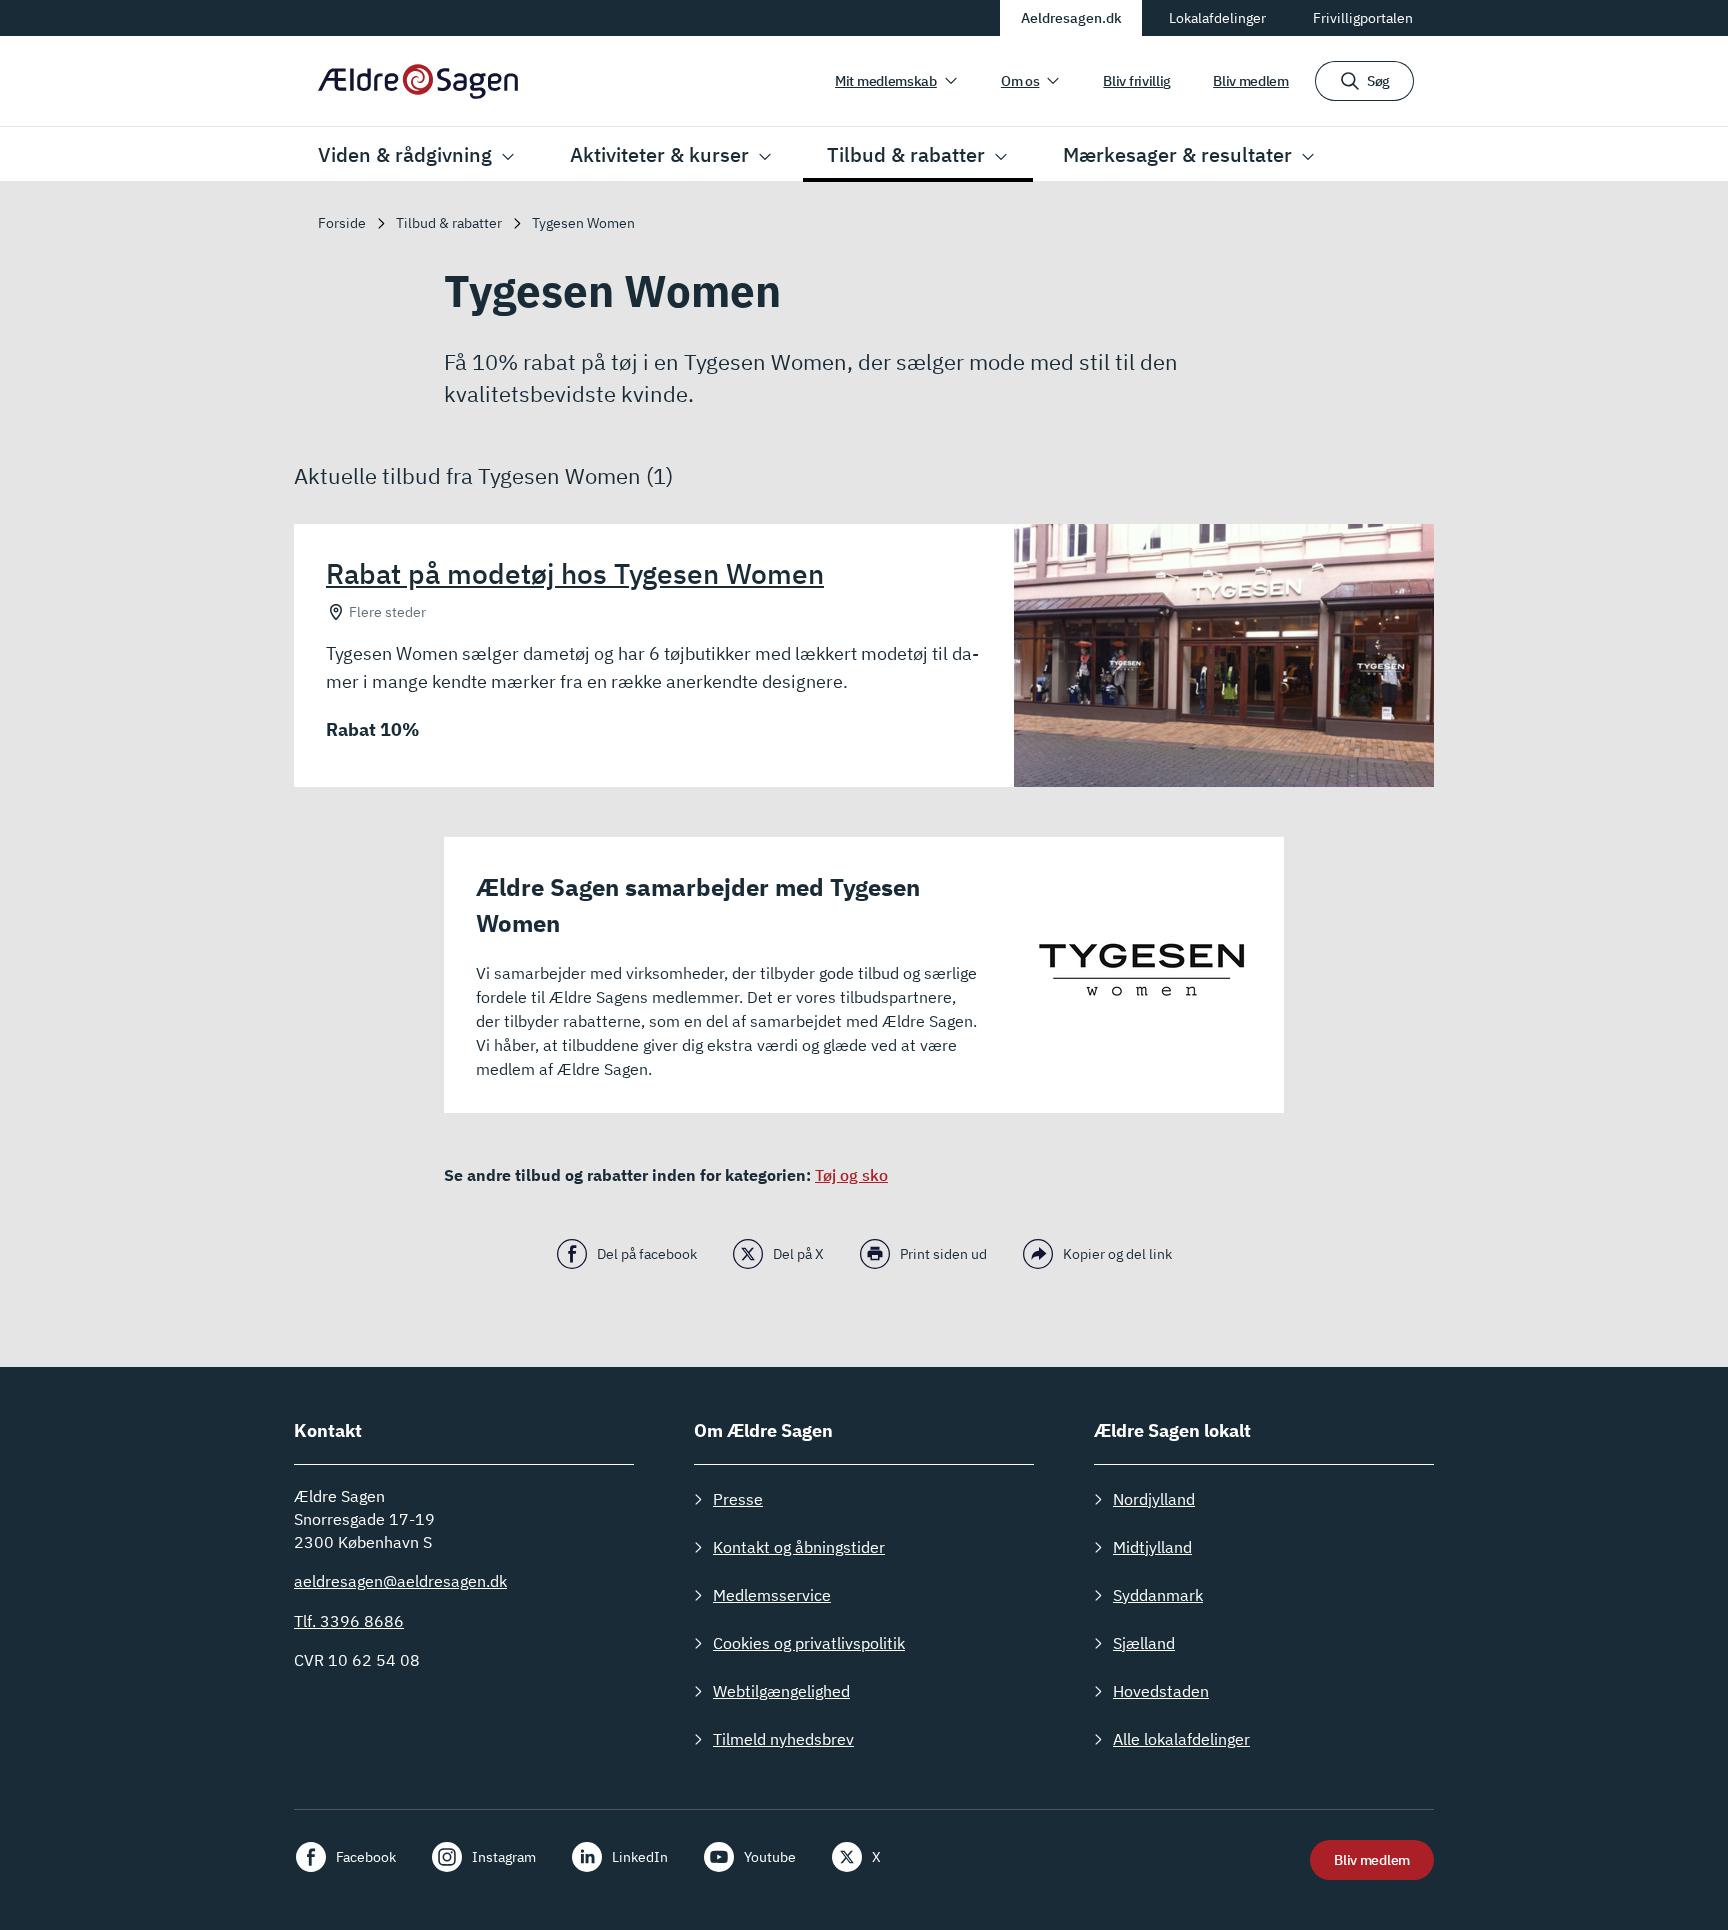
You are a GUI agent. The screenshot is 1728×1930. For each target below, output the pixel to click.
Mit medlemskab (886, 81)
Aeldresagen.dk (1071, 18)
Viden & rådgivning (405, 154)
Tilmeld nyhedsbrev (783, 1739)
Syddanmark (1158, 1595)
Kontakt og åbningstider (799, 1547)
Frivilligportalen (1363, 18)
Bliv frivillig (1137, 81)
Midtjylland (1152, 1547)
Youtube (770, 1857)
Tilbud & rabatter (906, 154)
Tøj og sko (851, 1175)
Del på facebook (647, 1254)
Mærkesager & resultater (1177, 154)
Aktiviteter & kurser (659, 154)
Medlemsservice (772, 1595)
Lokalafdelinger (1217, 18)
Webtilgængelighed (781, 1691)
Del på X (798, 1254)
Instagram (504, 1857)
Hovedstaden (1161, 1691)
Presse (738, 1499)
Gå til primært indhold (393, 17)
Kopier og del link (1117, 1254)
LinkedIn (640, 1857)
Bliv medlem (1251, 81)
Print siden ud (943, 1254)
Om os (1020, 81)
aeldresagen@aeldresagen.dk (400, 1581)
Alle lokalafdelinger (1181, 1739)
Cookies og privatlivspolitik (809, 1643)
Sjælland (1144, 1643)
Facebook (366, 1857)
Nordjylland (1154, 1499)
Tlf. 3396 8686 (349, 1621)
